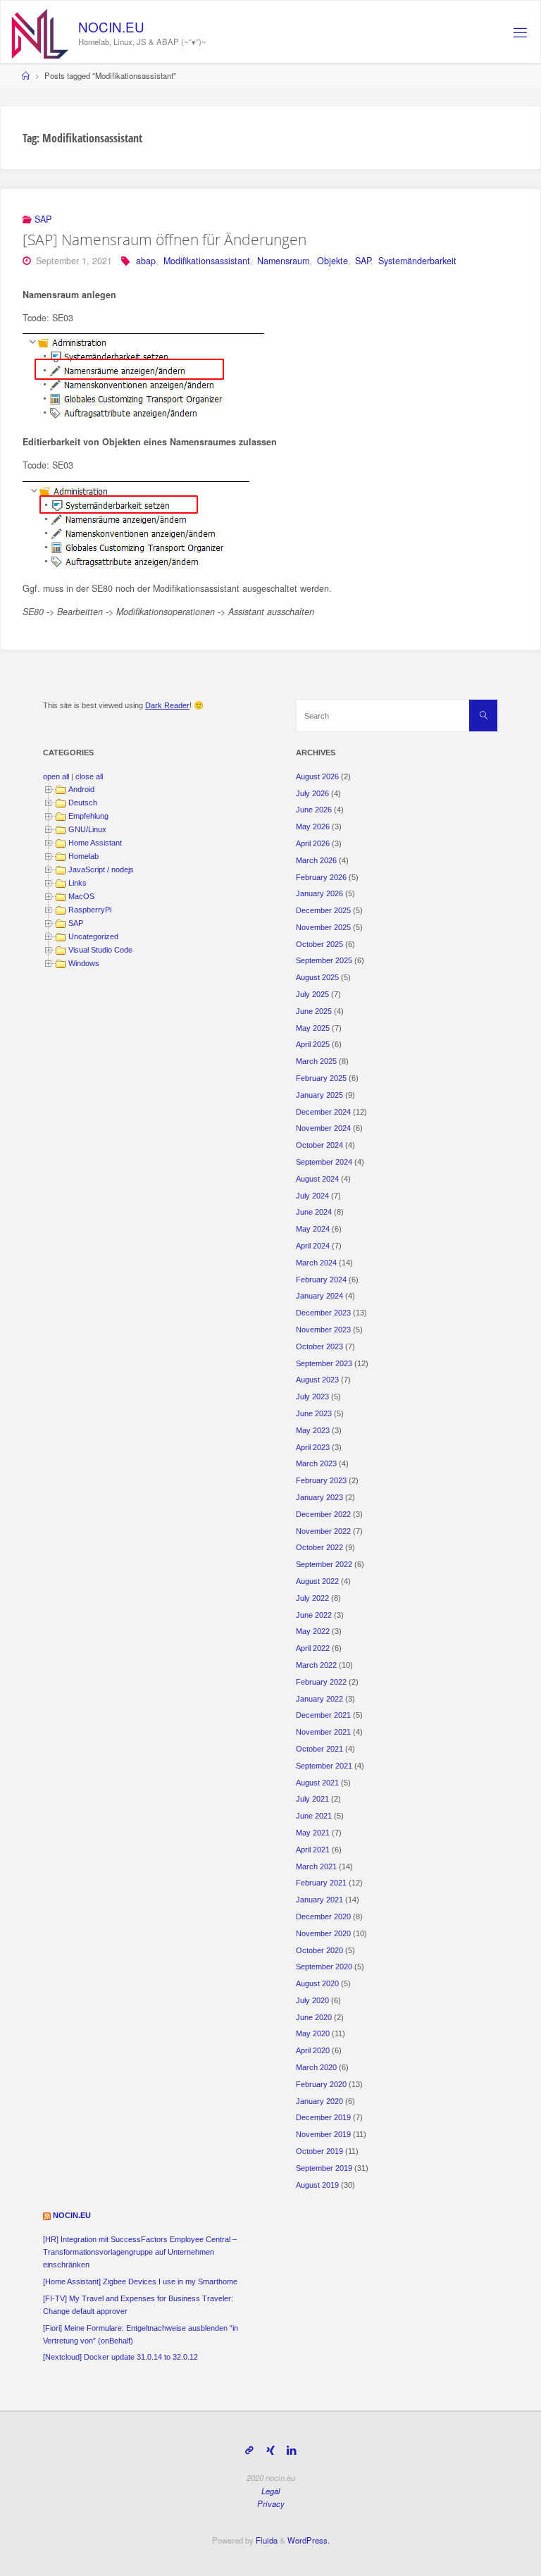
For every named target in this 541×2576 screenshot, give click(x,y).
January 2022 (319, 1699)
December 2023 (323, 1313)
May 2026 (313, 826)
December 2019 (323, 2117)
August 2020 (317, 1983)
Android (81, 789)
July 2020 (312, 2000)
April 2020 (313, 2050)
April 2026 (313, 843)
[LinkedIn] (291, 2450)
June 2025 (314, 1011)
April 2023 (313, 1447)
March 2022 (316, 1665)
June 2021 (314, 1816)
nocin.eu (72, 2215)
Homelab (83, 856)
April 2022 (313, 1648)
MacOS (81, 896)
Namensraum (283, 261)
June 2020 (314, 2017)
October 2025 (319, 944)
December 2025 (323, 910)
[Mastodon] (249, 2450)
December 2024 (323, 1112)
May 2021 (313, 1833)
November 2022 (323, 1531)
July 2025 (312, 994)
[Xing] (270, 2450)
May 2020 (313, 2033)
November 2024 (323, 1128)
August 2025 (317, 977)
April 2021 (313, 1850)
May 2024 (313, 1229)
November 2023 (323, 1330)
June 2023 (314, 1413)
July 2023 (312, 1397)
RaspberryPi (90, 910)
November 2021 (323, 1732)
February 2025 (321, 1078)
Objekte (332, 261)
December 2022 (323, 1514)
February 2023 (321, 1480)
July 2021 (312, 1799)
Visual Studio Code (100, 950)
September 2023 (324, 1363)
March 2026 (316, 860)
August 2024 (317, 1179)
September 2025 (324, 960)
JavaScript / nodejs (101, 869)
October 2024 (319, 1145)
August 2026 (317, 776)
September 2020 (324, 1967)
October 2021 (319, 1749)
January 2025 (319, 1095)
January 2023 (319, 1497)
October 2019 (319, 2151)
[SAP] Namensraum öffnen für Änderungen (164, 240)
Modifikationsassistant (207, 261)
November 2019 (323, 2134)
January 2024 (319, 1296)
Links (77, 883)
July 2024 (312, 1196)
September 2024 (324, 1162)
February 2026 (321, 877)
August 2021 (317, 1783)
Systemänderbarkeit (417, 261)
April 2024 (313, 1246)
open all (56, 776)
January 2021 (319, 1900)
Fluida (266, 2540)
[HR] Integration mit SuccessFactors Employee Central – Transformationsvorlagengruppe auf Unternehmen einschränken (140, 2252)
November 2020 (323, 1933)
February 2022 (321, 1682)
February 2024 (321, 1280)
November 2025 (323, 927)
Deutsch (83, 803)
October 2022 (319, 1547)
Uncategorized (93, 936)
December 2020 (323, 1916)
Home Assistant (95, 843)
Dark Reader (167, 705)
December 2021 (323, 1715)
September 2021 (324, 1766)
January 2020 (319, 2101)
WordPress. (309, 2540)
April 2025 (313, 1044)
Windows (84, 963)
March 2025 (316, 1061)
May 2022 (313, 1631)
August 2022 (317, 1581)
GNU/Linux (87, 829)
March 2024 (316, 1263)
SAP (43, 219)
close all (89, 776)
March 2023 (316, 1463)
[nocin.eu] (40, 32)
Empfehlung (88, 816)
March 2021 (316, 1866)
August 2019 (317, 2185)
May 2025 (313, 1028)
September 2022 (324, 1564)
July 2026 (312, 793)
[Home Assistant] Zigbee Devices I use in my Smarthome (140, 2281)
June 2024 (314, 1212)
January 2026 (319, 893)
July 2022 (312, 1598)
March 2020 (316, 2067)
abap (146, 261)
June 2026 (314, 810)
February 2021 (321, 1883)
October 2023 (319, 1346)
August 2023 (317, 1380)
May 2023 (313, 1430)
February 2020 (321, 2084)
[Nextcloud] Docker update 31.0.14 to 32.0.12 (120, 2357)
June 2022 (314, 1615)
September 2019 (324, 2168)
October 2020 (319, 1950)
